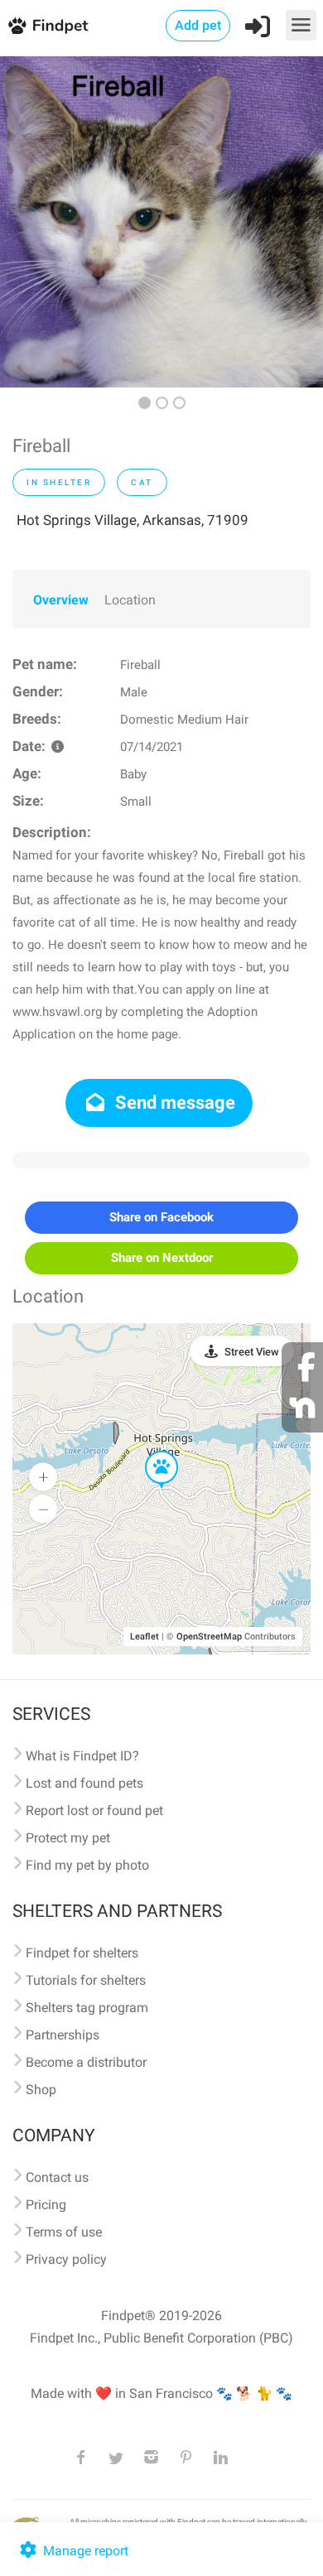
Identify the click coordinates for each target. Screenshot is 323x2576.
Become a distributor (86, 2062)
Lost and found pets (84, 1783)
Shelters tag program (87, 2008)
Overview (61, 600)
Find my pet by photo (87, 1865)
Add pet (198, 25)
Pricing (46, 2205)
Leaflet (145, 1637)
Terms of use (64, 2232)
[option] (161, 222)
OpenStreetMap (209, 1637)
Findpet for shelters (82, 1953)
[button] (150, 1452)
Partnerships (63, 2035)
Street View (252, 1352)
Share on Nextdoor (162, 1258)
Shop (41, 2090)
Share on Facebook (161, 1217)
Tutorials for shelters (86, 1980)
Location (130, 600)
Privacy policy (66, 2259)
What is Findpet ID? (82, 1756)
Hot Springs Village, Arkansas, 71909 (133, 520)
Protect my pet (68, 1838)
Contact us (57, 2177)
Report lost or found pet (94, 1810)
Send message (173, 1103)
